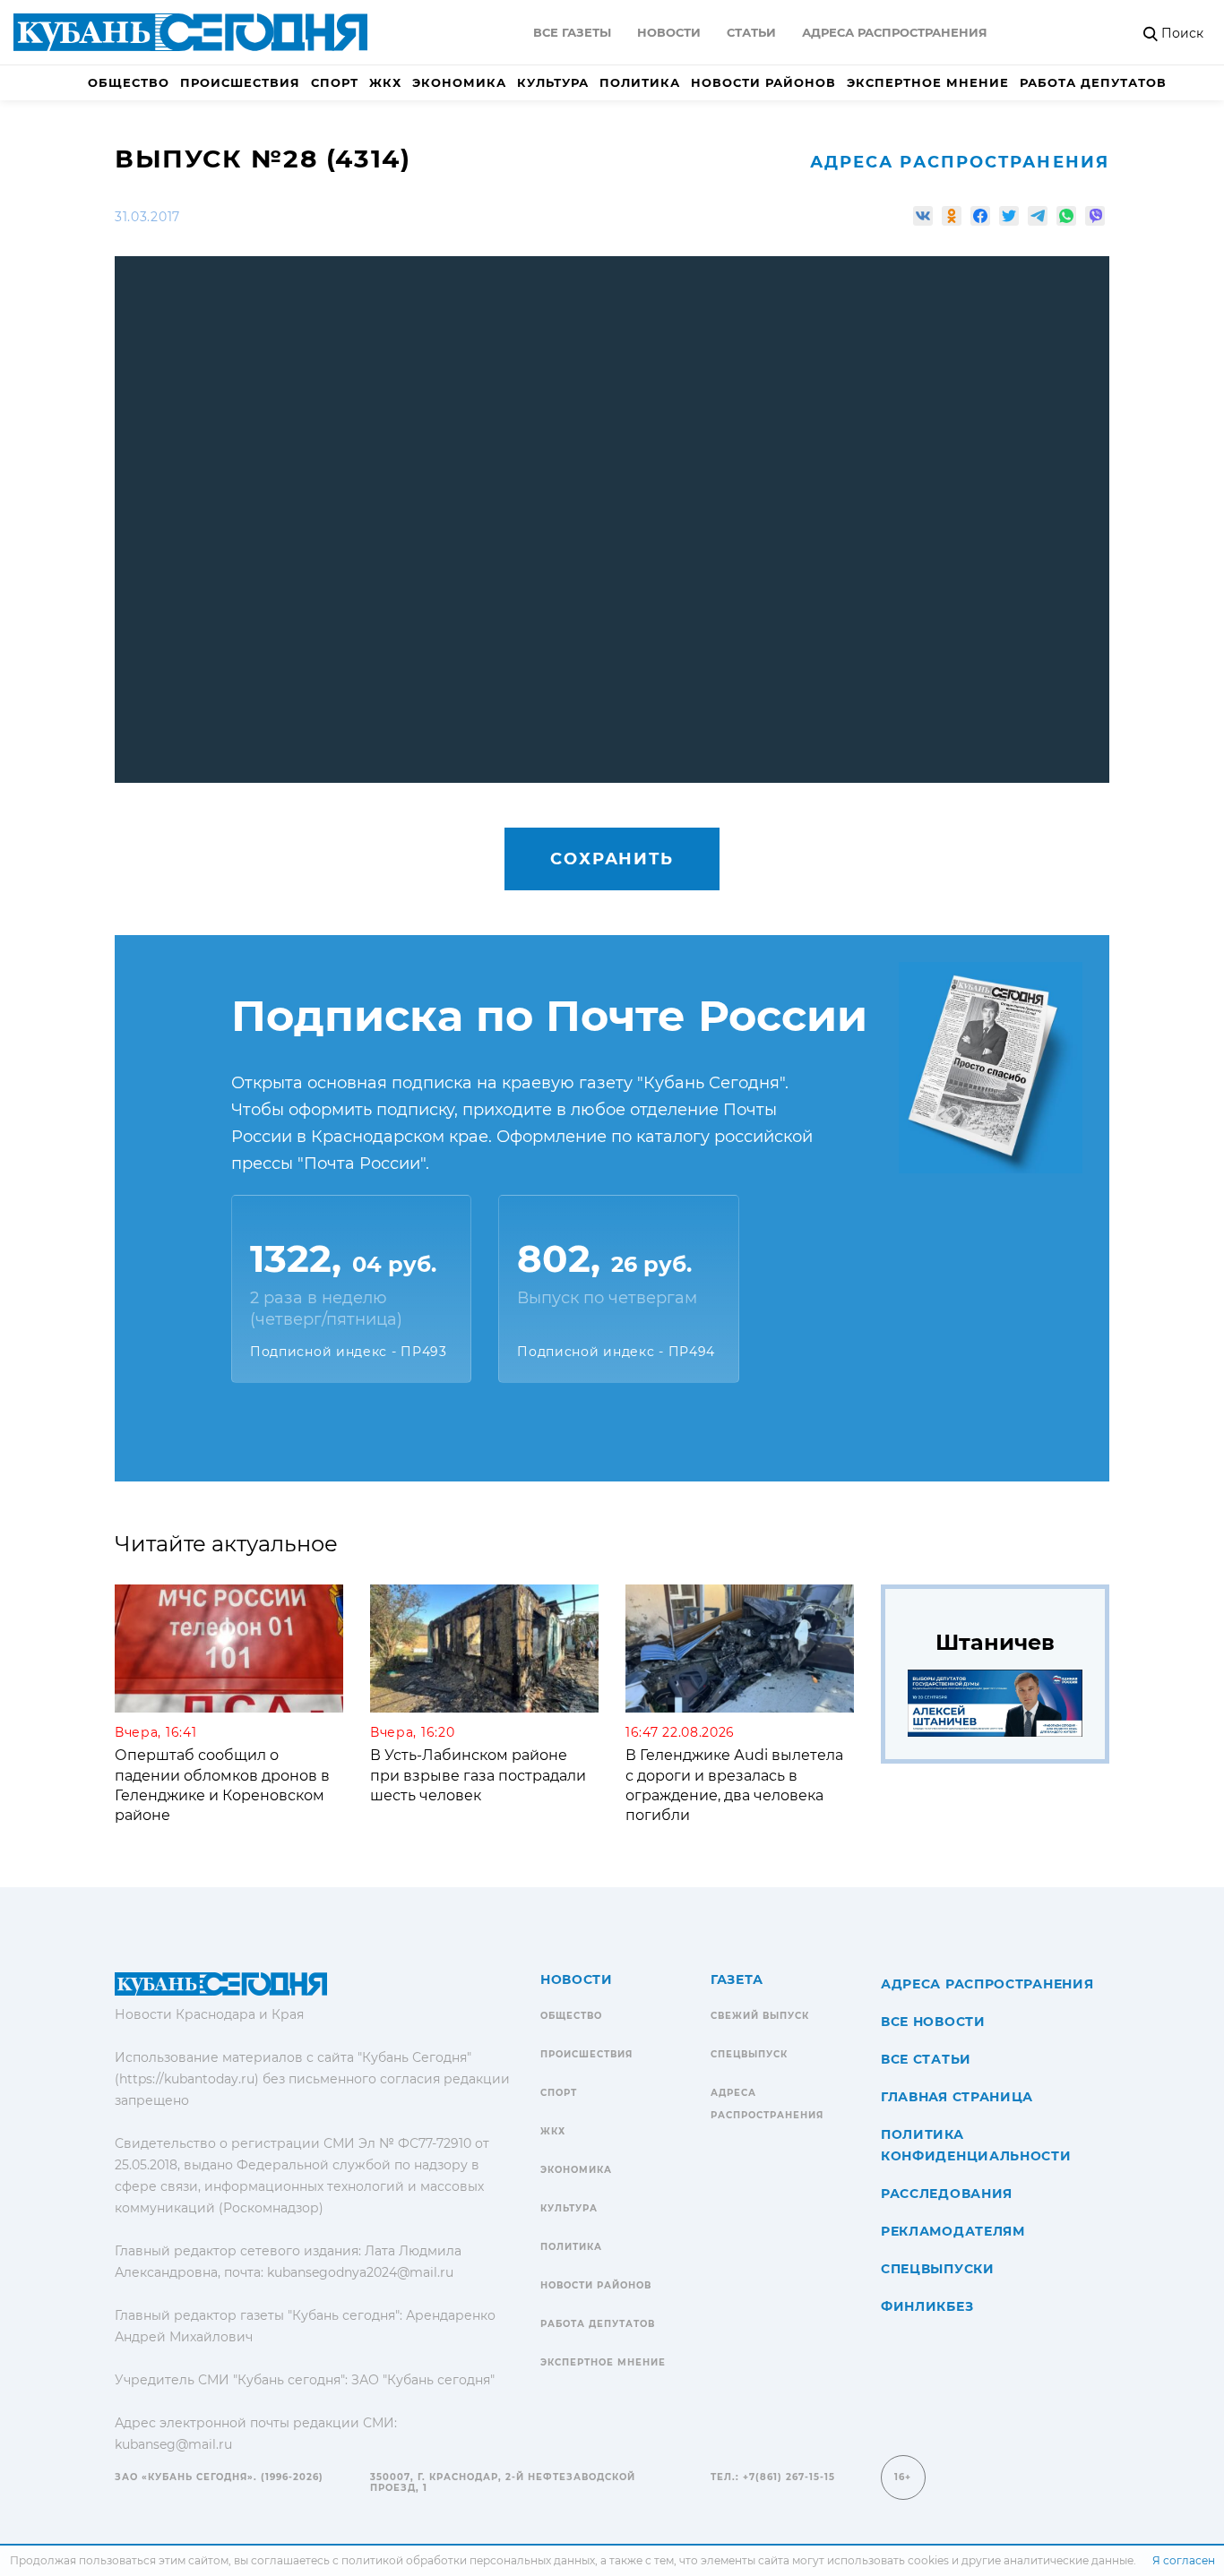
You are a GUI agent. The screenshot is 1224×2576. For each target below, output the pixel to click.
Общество (129, 82)
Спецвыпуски (938, 2269)
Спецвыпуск (749, 2054)
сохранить (612, 859)
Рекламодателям (953, 2231)
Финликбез (927, 2306)
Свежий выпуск (760, 2016)
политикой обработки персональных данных (468, 2560)
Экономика (459, 82)
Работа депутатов (1093, 82)
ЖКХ (385, 82)
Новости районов (763, 82)
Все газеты (572, 32)
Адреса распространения (895, 32)
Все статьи (926, 2059)
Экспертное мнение (928, 82)
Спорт (335, 82)
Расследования (947, 2194)
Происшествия (240, 82)
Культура (553, 82)
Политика (640, 82)
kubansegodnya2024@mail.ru (360, 2272)
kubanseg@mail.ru (173, 2444)
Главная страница (957, 2097)
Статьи (751, 32)
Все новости (933, 2022)
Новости (669, 32)
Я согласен (1184, 2560)
